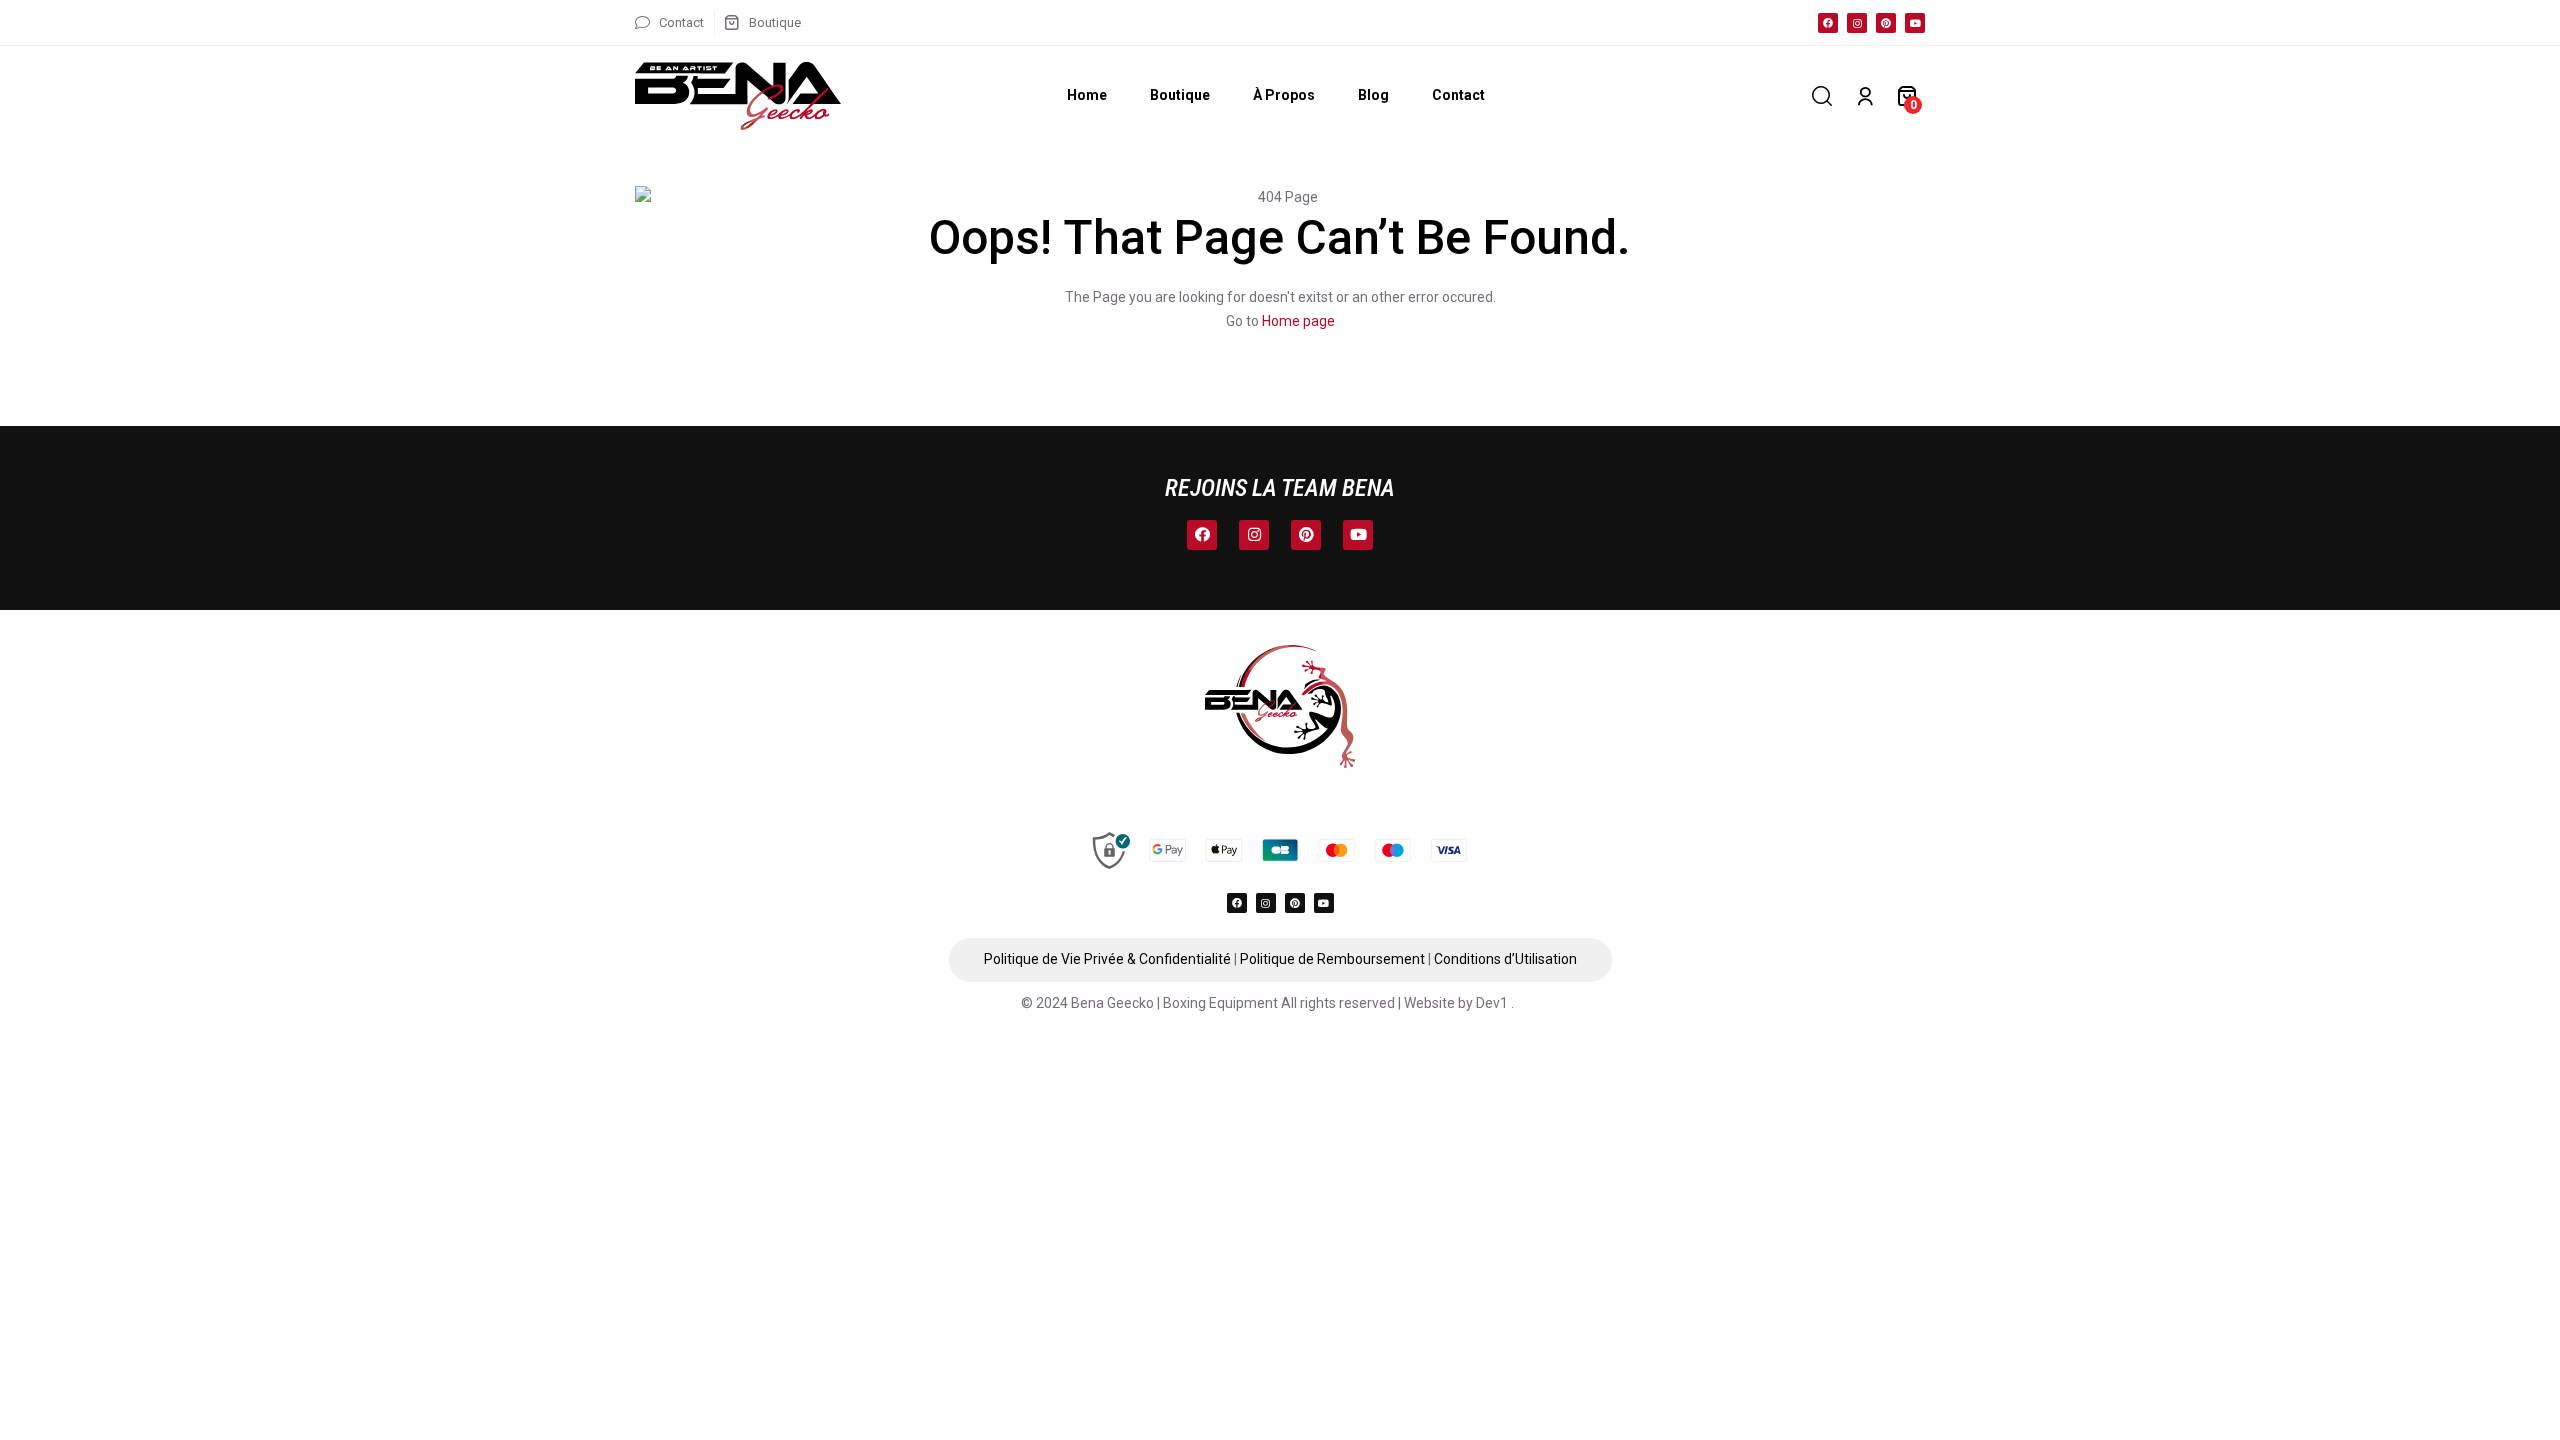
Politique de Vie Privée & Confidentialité (1107, 959)
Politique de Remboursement (1332, 959)
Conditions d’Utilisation (1505, 959)
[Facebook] (1828, 23)
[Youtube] (1915, 23)
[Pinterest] (1886, 23)
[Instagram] (1857, 23)
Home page (1298, 321)
